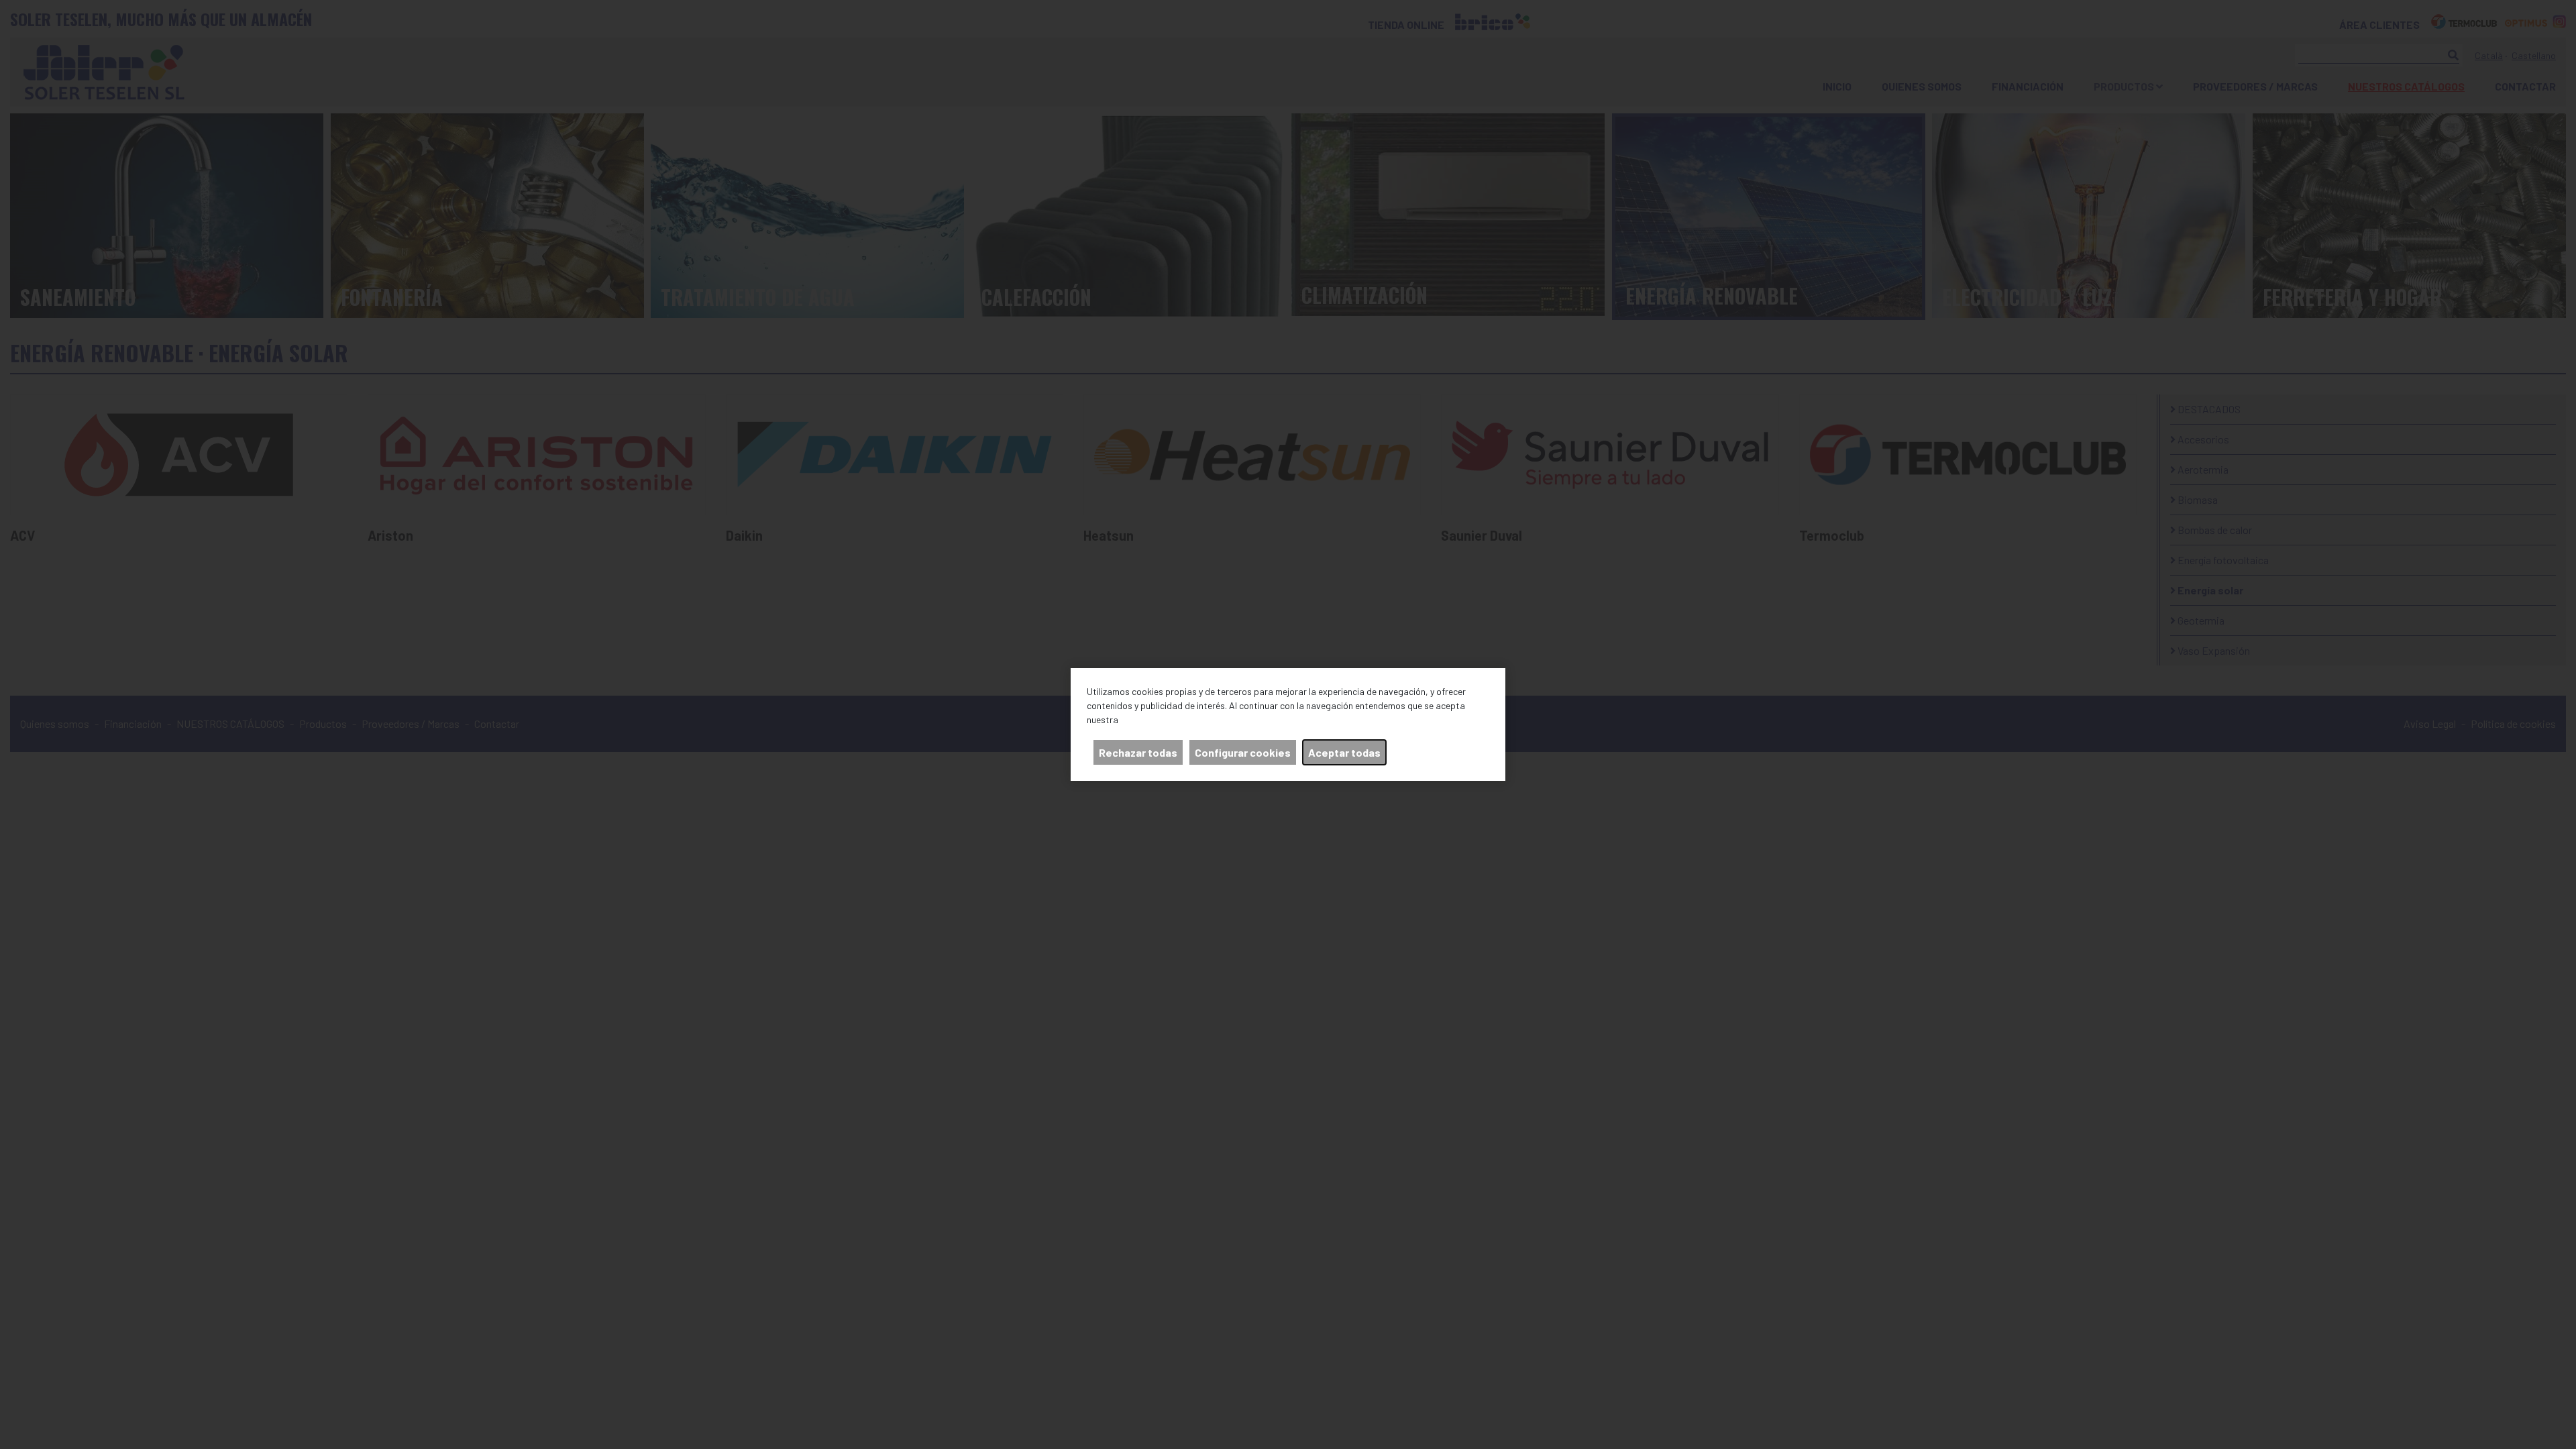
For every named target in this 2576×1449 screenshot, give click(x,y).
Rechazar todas (1138, 752)
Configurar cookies (1243, 752)
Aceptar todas (1344, 752)
